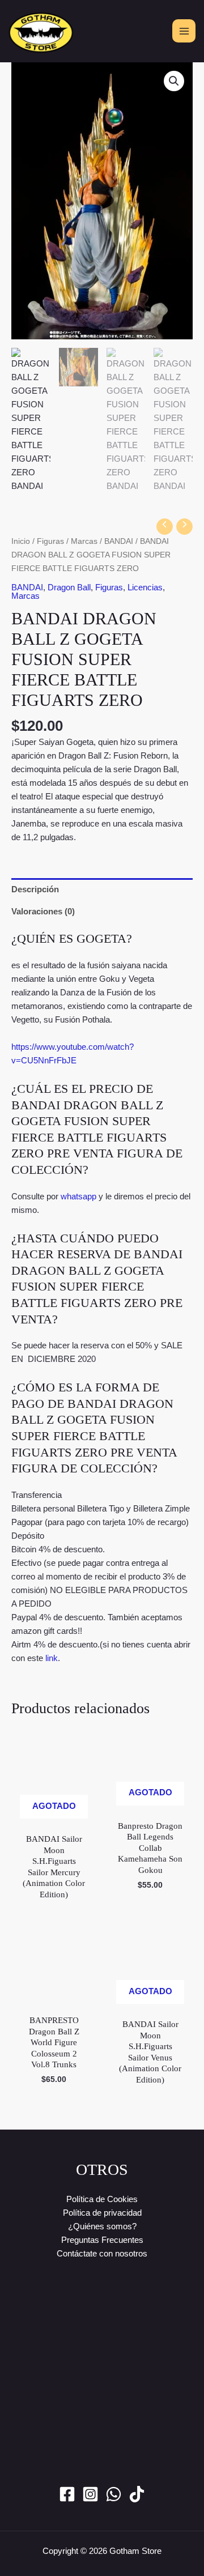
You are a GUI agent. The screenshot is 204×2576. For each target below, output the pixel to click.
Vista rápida (54, 1817)
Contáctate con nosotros (102, 2253)
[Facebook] (67, 2494)
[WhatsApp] (114, 2494)
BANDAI (119, 541)
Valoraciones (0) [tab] (43, 911)
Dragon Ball (69, 587)
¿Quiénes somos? (102, 2226)
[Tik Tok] (137, 2494)
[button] (174, 81)
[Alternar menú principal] (184, 31)
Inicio (21, 541)
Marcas (84, 541)
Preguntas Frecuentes (102, 2240)
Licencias (145, 587)
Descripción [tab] (35, 889)
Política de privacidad (102, 2213)
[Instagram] (90, 2494)
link (52, 1658)
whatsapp (78, 1196)
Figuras (50, 541)
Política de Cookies (102, 2199)
